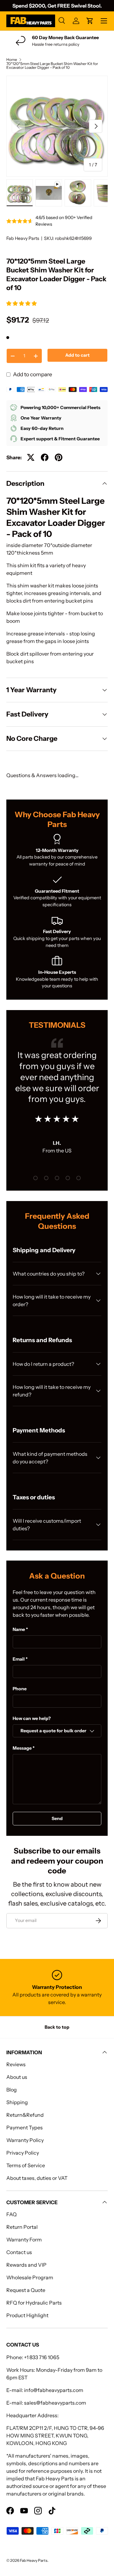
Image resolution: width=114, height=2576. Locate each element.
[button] (22, 303)
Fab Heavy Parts (23, 238)
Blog (12, 2090)
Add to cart (77, 355)
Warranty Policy (25, 2140)
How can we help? (32, 1718)
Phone (20, 1689)
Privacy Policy (23, 2153)
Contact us (19, 2252)
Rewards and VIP (26, 2265)
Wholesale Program (30, 2277)
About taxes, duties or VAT (37, 2178)
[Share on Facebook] (45, 457)
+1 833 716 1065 (42, 2357)
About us (17, 2077)
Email (19, 1659)
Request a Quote (26, 2290)
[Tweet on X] (31, 457)
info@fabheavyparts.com (54, 2390)
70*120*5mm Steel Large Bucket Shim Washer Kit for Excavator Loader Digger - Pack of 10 (52, 66)
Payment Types (25, 2127)
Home (12, 60)
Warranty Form (24, 2240)
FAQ (12, 2214)
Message (22, 1748)
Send (57, 1818)
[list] (57, 126)
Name (19, 1629)
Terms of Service (26, 2165)
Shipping (17, 2102)
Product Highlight (27, 2315)
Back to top (57, 2027)
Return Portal (22, 2227)
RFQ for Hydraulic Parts (34, 2303)
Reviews (16, 2064)
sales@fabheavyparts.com (55, 2403)
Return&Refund (25, 2115)
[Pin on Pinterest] (59, 457)
